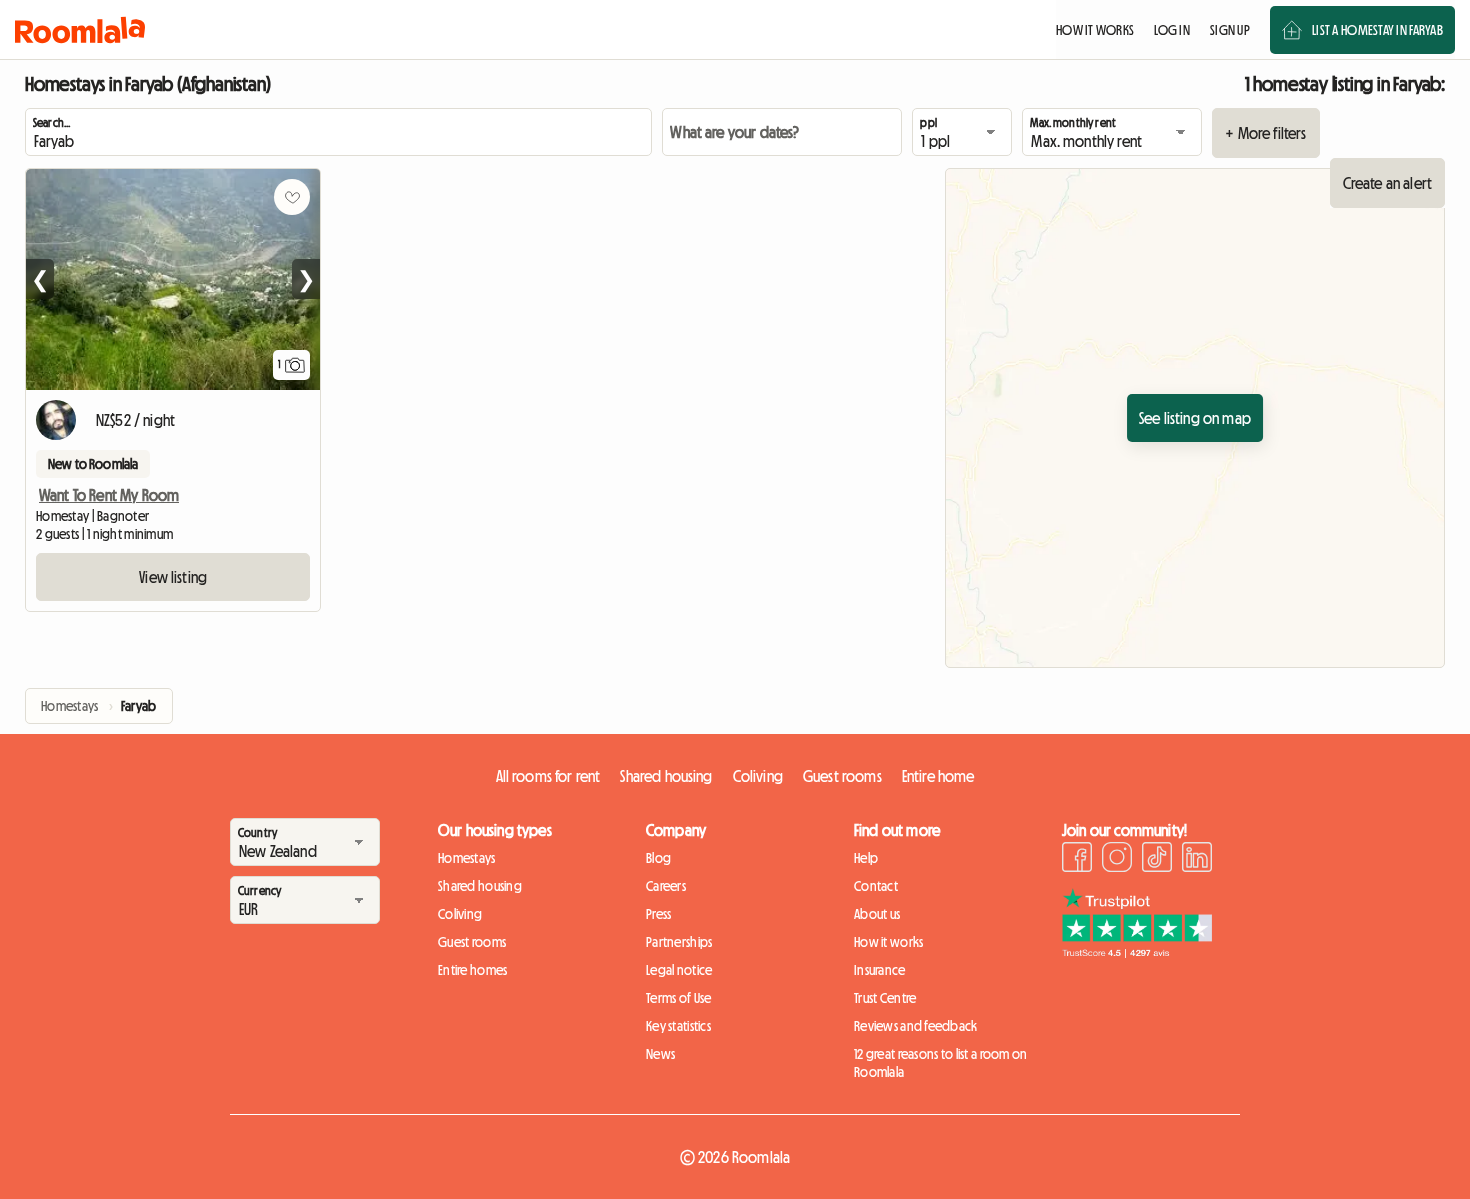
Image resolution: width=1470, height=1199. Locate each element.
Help (866, 858)
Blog (658, 858)
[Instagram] (1117, 860)
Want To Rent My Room (109, 495)
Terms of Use (678, 998)
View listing (173, 577)
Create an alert (1387, 183)
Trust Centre (885, 998)
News (660, 1054)
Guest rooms (842, 776)
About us (877, 914)
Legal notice (679, 970)
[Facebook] (1077, 860)
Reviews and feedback (916, 1026)
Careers (666, 886)
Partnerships (679, 942)
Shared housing (666, 776)
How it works (888, 942)
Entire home (938, 776)
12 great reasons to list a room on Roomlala (941, 1063)
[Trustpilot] (1137, 952)
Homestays (467, 858)
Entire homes (472, 970)
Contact (876, 886)
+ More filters (1265, 133)
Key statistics (678, 1026)
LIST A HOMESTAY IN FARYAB (1377, 30)
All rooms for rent (548, 776)
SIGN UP (1230, 30)
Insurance (880, 970)
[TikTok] (1157, 860)
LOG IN (1172, 30)
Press (658, 914)
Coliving (758, 776)
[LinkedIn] (1197, 860)
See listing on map (1195, 418)
